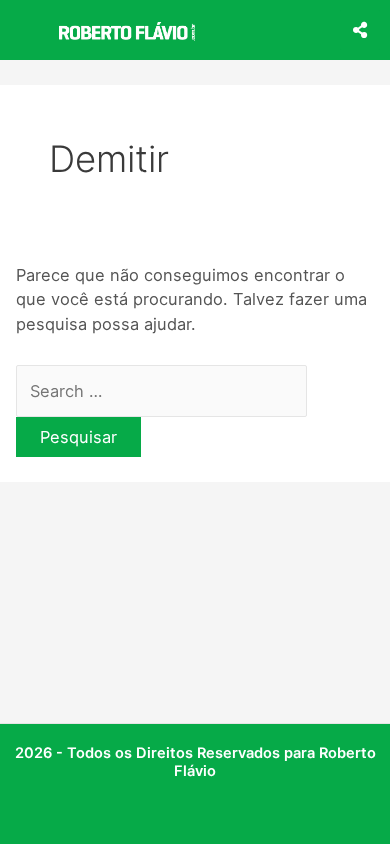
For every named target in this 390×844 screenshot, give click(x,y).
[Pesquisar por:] (161, 391)
